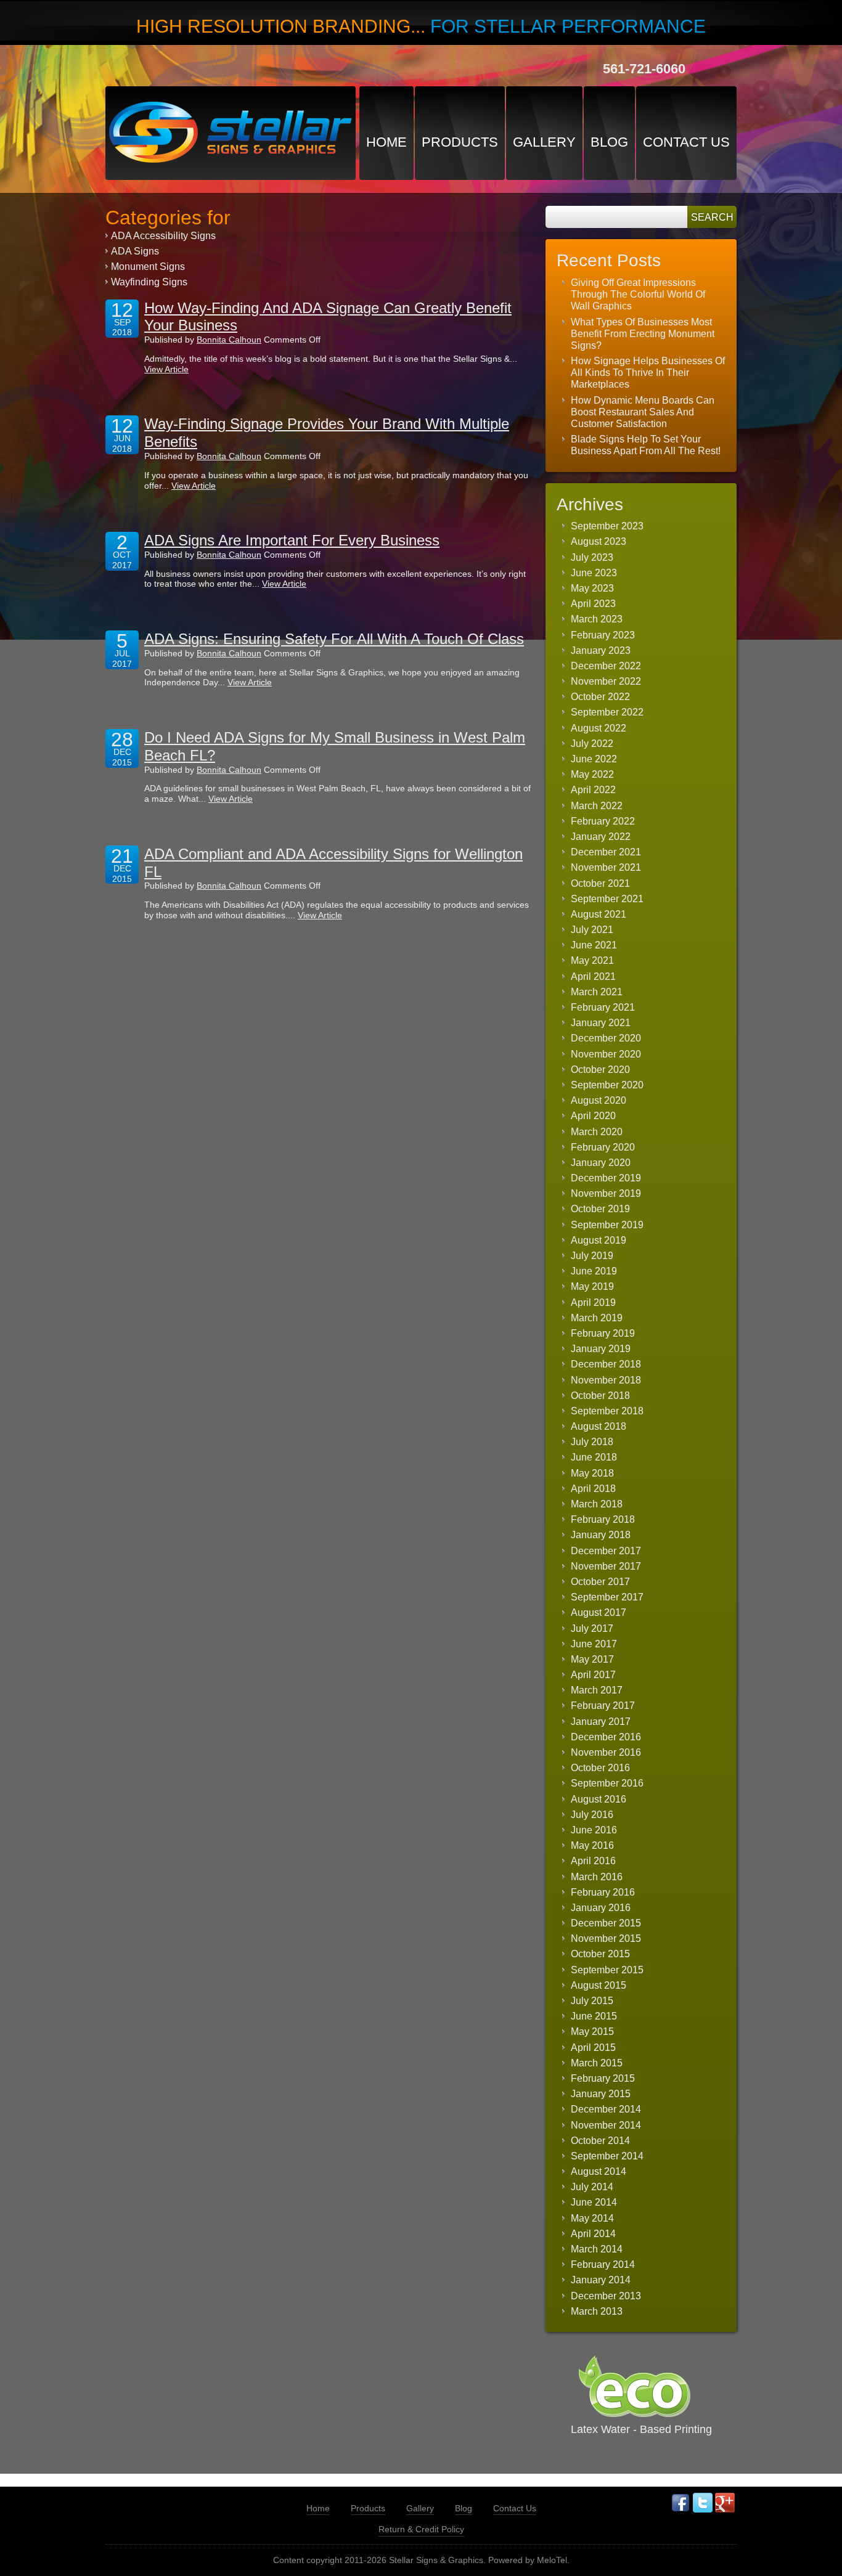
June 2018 (594, 1457)
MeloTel (552, 2560)
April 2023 (593, 604)
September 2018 (607, 1411)
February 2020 (603, 1147)
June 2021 (594, 945)
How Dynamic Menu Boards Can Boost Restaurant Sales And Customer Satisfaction (643, 412)
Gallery (544, 142)
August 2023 (599, 541)
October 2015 (600, 1954)
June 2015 (594, 2016)
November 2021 (606, 867)
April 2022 (593, 790)
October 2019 (600, 1209)
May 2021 (592, 960)
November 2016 (606, 1752)
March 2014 (597, 2249)
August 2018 (599, 1426)
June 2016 (594, 1830)
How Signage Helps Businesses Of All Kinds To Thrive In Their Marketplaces (648, 373)
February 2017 (603, 1706)
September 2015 (607, 1970)
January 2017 (601, 1722)
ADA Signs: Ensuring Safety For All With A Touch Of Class (334, 639)
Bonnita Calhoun (229, 340)
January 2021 (601, 1023)
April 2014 (593, 2234)
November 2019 (606, 1193)
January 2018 (601, 1535)
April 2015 (593, 2048)
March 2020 (597, 1132)
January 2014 (601, 2280)
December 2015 (606, 1923)
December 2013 (606, 2296)
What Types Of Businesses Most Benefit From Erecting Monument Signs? (643, 334)
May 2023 (592, 588)
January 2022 (601, 837)
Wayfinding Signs (149, 282)
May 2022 (592, 774)
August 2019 (599, 1240)
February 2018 (603, 1519)
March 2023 (597, 619)
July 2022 (592, 744)
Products (460, 142)
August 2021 (599, 914)
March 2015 (597, 2063)
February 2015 (603, 2078)
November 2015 (606, 1938)
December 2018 (606, 1364)
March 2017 (597, 1690)
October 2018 (600, 1396)
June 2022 (594, 759)
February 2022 (603, 821)
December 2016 (606, 1737)
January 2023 (601, 650)
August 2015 (599, 1985)
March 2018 (597, 1504)
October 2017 (600, 1582)
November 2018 (606, 1380)
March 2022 (597, 806)
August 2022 (599, 728)
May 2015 (592, 2032)
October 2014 (600, 2141)
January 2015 (601, 2094)
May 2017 (592, 1659)
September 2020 (607, 1085)
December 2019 (606, 1178)
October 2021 (600, 883)
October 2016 (600, 1768)
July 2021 (592, 930)
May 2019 (592, 1286)
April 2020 (593, 1116)
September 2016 (607, 1783)
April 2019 (593, 1302)
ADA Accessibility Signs (163, 236)
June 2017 (594, 1644)
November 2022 (606, 681)
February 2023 (603, 635)
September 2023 (607, 526)
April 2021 (593, 976)
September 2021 (607, 899)
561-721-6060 (644, 69)
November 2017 (606, 1566)
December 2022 (606, 666)
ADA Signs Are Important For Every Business (292, 540)
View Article (166, 369)
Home (386, 142)
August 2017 (599, 1612)
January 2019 (601, 1349)
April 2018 (593, 1489)
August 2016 (599, 1799)
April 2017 (593, 1675)
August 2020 (599, 1100)
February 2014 (603, 2264)
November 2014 (606, 2125)
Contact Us (686, 142)
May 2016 (592, 1845)
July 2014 (592, 2187)
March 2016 (597, 1877)
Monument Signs (148, 267)
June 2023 (594, 573)
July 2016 (592, 1815)
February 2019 (603, 1333)
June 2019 (594, 1271)
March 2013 (597, 2311)
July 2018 (592, 1442)
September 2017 (607, 1597)
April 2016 (593, 1861)
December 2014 (606, 2109)
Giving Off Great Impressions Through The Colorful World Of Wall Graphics (638, 294)
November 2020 (606, 1054)
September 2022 (607, 712)
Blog (609, 142)
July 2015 (592, 2001)
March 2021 (597, 992)
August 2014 (599, 2171)
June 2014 (594, 2202)
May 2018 (592, 1473)
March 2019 (597, 1318)
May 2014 (592, 2218)
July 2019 (592, 1256)
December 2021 (606, 852)
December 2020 (606, 1038)
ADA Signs (135, 251)
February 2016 (603, 1892)
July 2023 (592, 557)
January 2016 (601, 1908)
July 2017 (592, 1628)
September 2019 (607, 1225)
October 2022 (600, 697)
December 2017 (606, 1551)
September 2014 (607, 2156)
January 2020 (601, 1163)
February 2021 (603, 1007)
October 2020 (600, 1070)
